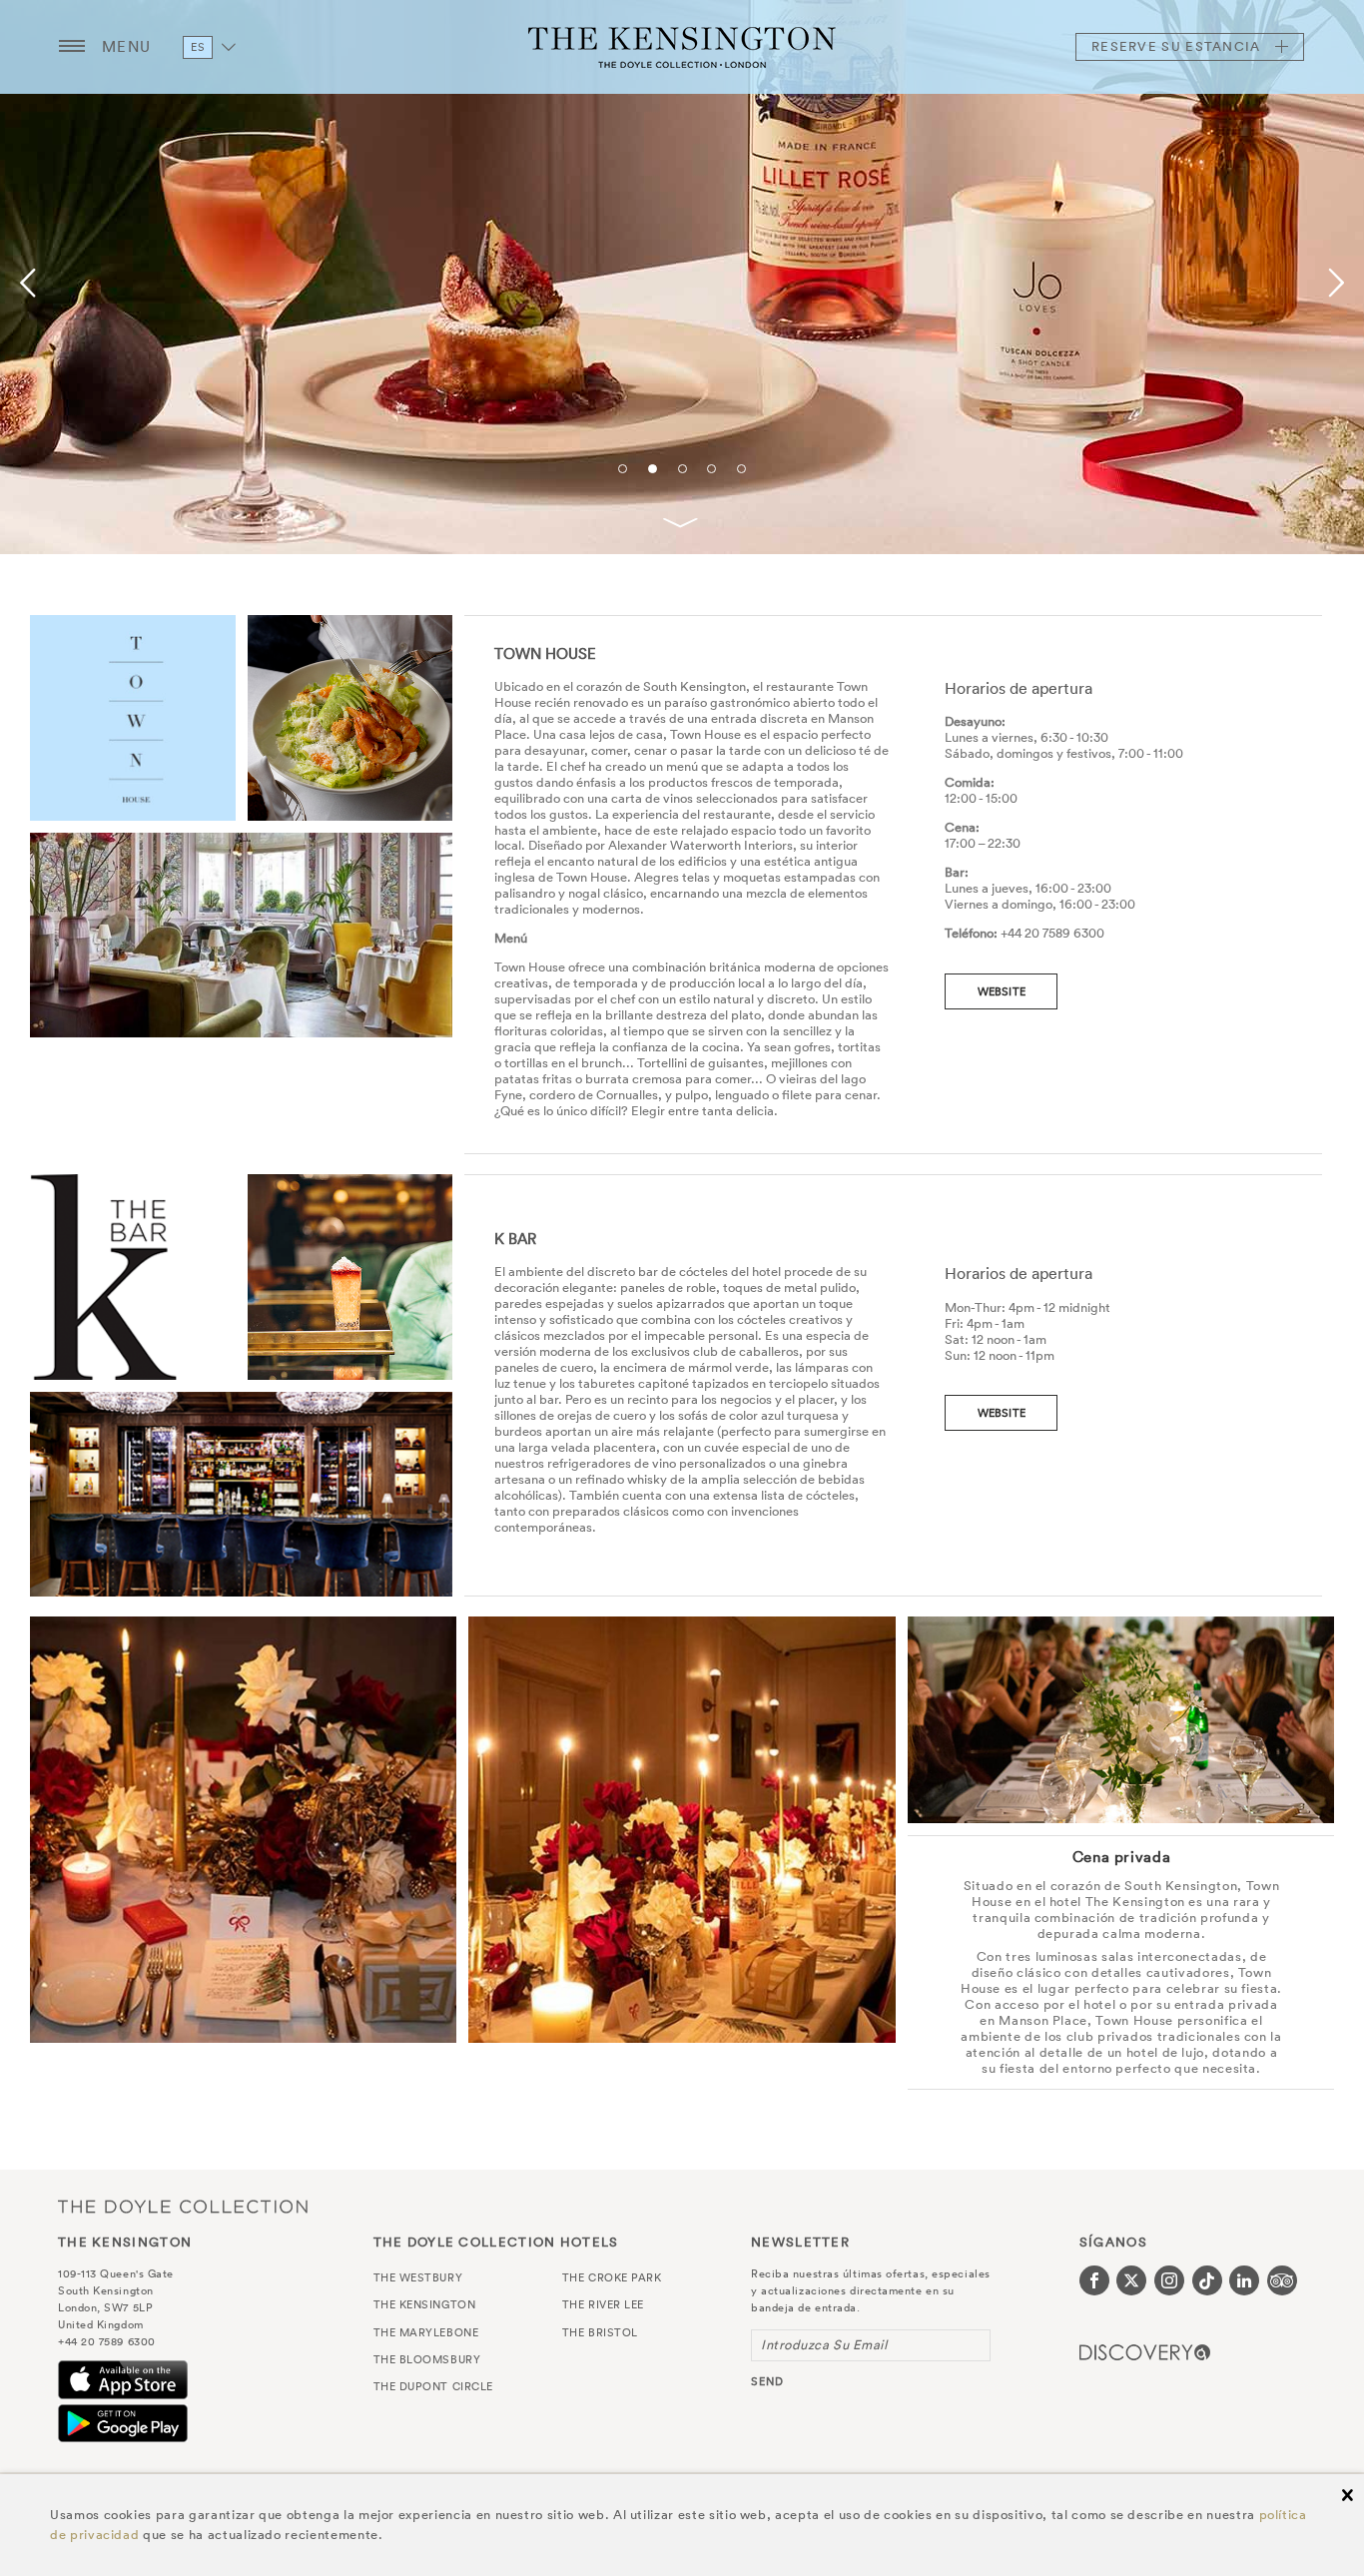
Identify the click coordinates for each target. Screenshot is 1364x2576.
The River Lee (603, 2304)
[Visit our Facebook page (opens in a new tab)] (1094, 2280)
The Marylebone (426, 2332)
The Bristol (600, 2332)
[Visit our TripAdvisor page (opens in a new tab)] (1282, 2280)
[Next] (1333, 284)
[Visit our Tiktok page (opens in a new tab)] (1207, 2280)
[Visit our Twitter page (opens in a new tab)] (1131, 2280)
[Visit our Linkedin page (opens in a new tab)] (1244, 2280)
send (767, 2381)
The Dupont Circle (433, 2386)
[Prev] (31, 284)
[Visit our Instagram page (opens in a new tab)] (1169, 2280)
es (198, 47)
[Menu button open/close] (72, 47)
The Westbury (418, 2277)
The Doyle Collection (183, 2207)
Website (1002, 991)
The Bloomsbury (427, 2359)
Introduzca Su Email (824, 2345)
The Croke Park (612, 2277)
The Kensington (682, 47)
